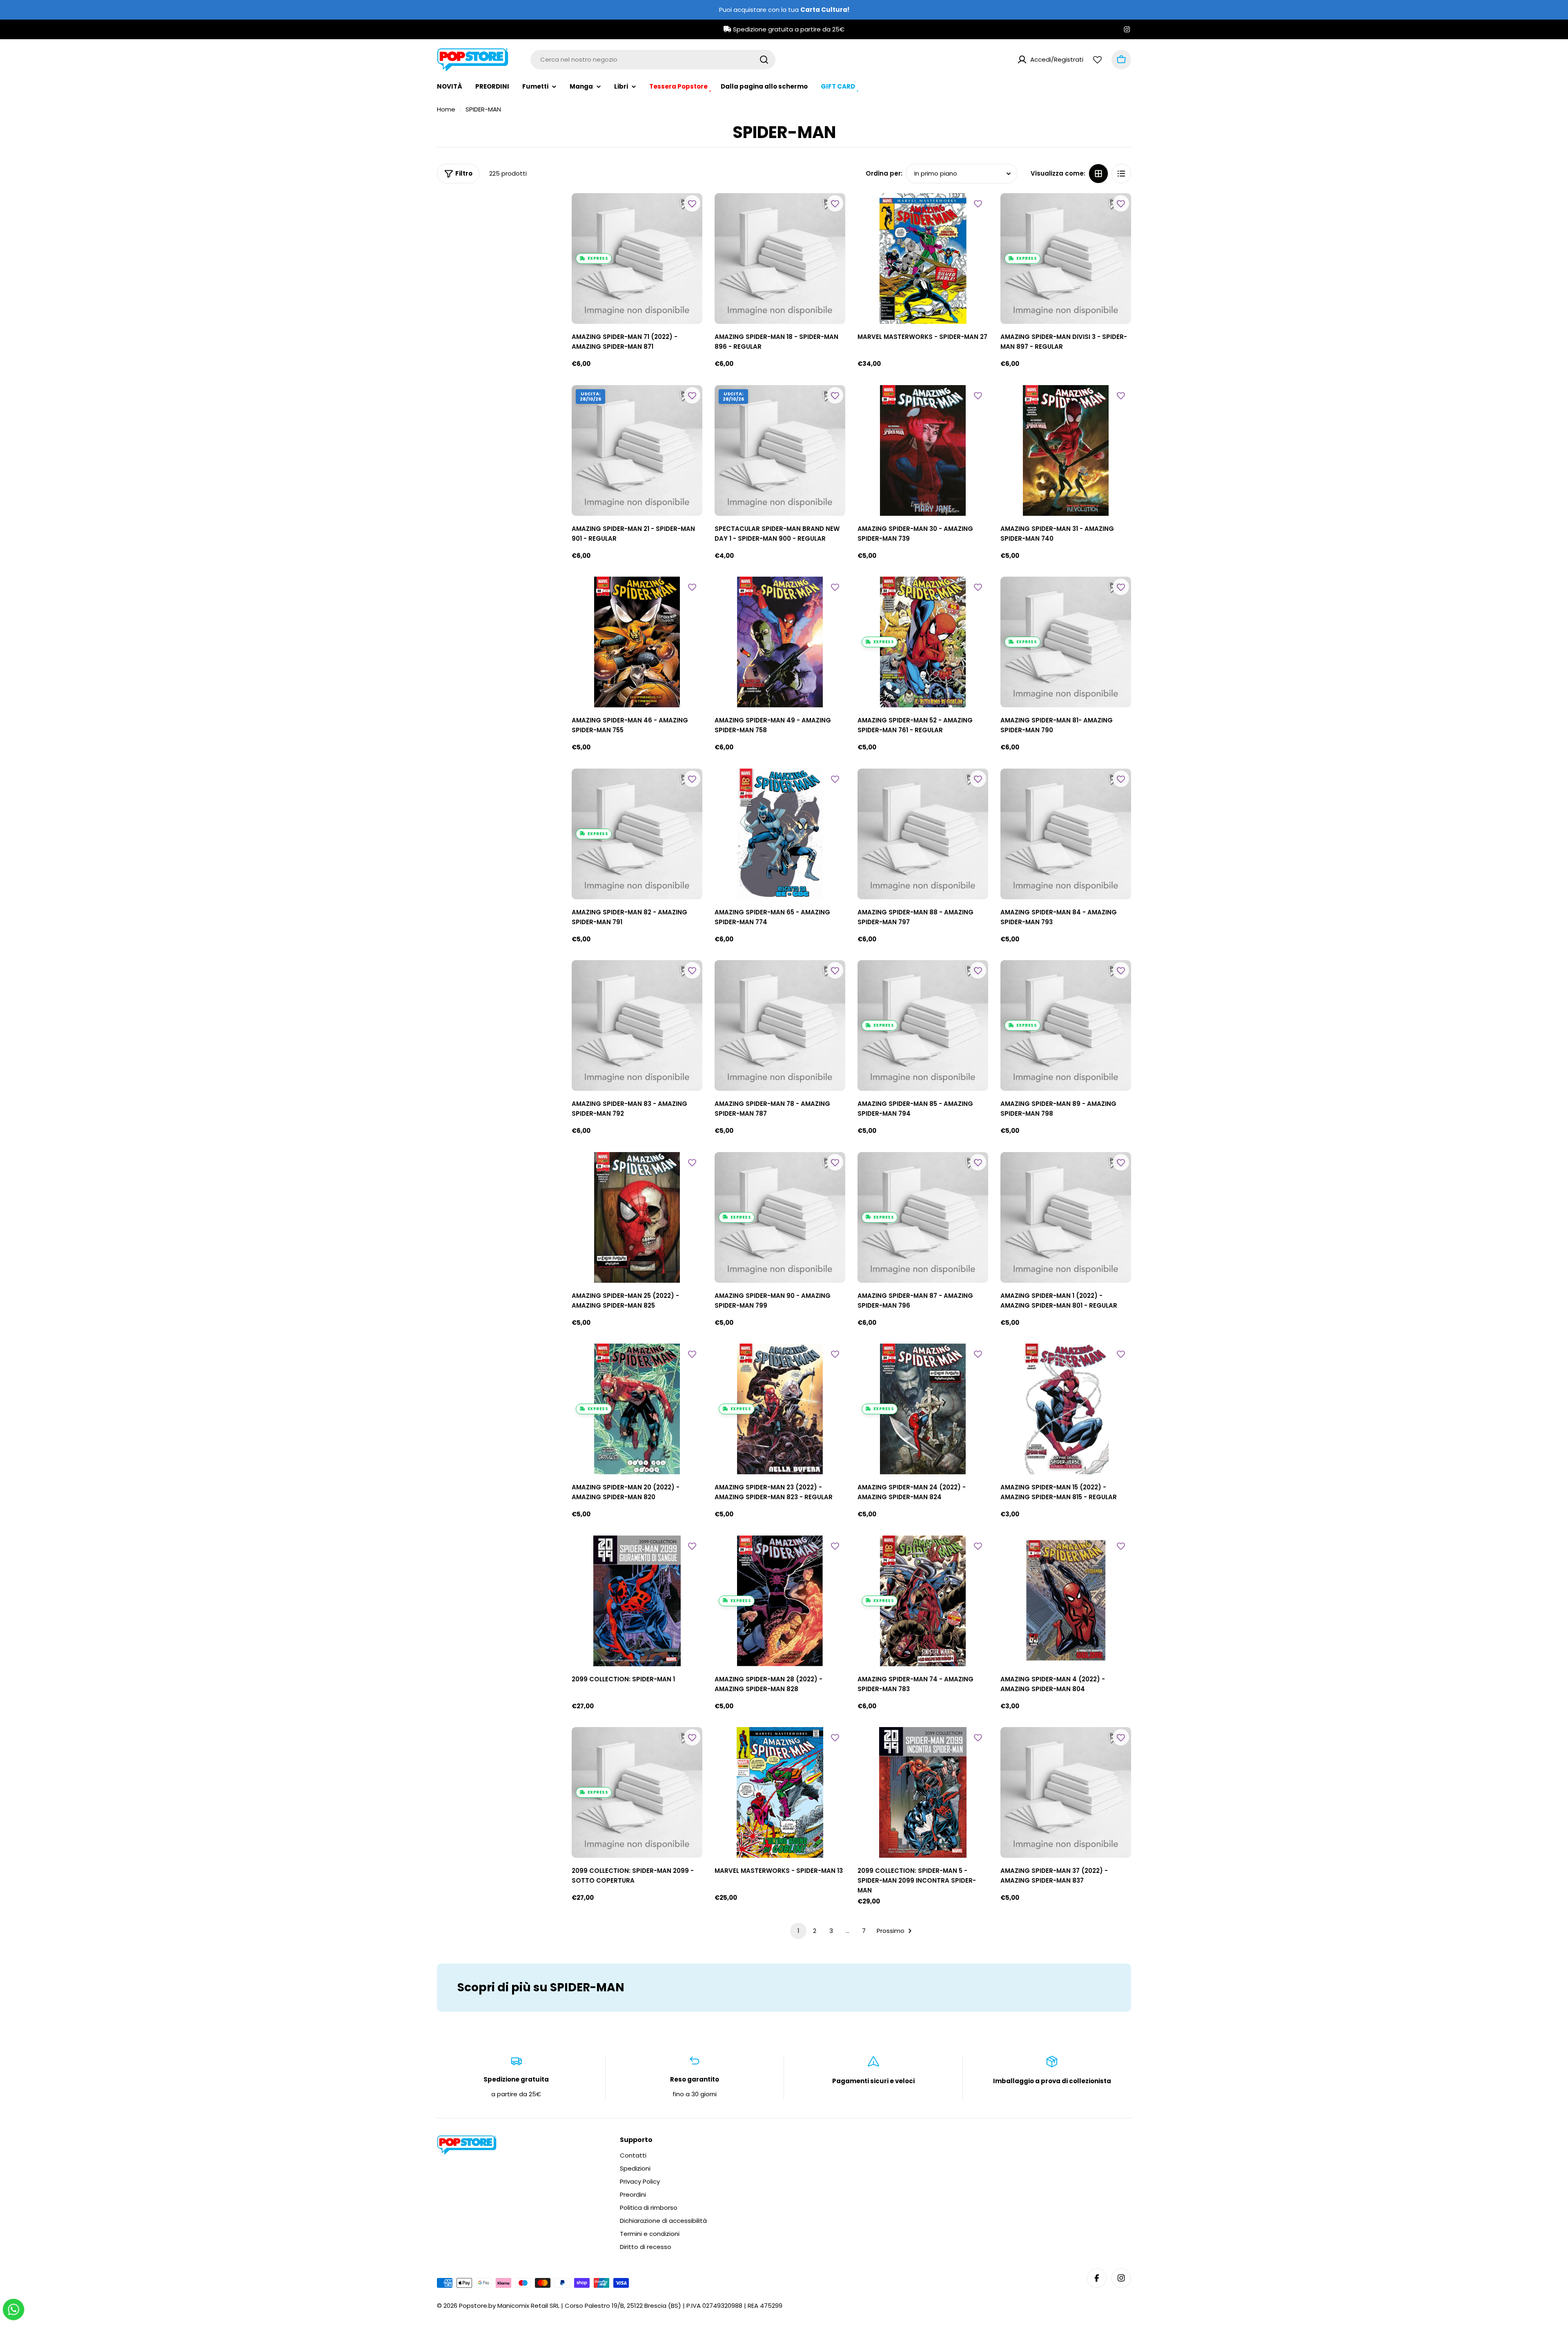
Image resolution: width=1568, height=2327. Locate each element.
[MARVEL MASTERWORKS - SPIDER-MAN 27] (923, 259)
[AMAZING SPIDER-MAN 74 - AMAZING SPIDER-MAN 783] (923, 1601)
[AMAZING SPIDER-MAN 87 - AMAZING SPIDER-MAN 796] (923, 1217)
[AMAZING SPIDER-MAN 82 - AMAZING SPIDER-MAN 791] (637, 834)
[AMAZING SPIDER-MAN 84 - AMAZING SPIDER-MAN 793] (1066, 834)
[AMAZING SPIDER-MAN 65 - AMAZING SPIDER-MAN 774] (780, 834)
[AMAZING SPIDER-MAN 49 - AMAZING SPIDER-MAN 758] (780, 642)
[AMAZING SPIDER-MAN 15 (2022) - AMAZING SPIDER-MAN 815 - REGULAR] (1066, 1409)
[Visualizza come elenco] (1121, 174)
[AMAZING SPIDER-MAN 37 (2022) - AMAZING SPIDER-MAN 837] (1066, 1792)
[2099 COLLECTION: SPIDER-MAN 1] (637, 1601)
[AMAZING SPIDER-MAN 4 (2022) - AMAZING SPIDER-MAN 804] (1066, 1601)
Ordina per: (884, 173)
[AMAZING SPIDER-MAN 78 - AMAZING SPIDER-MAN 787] (780, 1025)
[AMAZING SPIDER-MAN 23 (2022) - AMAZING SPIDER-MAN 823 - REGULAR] (780, 1409)
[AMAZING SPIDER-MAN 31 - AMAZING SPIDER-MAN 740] (1066, 450)
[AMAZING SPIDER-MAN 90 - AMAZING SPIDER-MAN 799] (780, 1217)
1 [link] (798, 1931)
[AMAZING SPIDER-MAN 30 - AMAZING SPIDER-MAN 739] (923, 450)
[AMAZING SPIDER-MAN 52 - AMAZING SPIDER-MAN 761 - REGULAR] (923, 642)
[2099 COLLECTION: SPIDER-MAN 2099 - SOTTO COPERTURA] (637, 1792)
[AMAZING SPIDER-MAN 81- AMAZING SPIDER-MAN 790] (1066, 642)
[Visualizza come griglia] (1098, 174)
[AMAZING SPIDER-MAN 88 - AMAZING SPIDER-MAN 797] (923, 834)
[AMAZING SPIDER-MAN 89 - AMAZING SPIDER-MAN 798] (1066, 1025)
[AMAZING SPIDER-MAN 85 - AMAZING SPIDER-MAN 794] (923, 1025)
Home (446, 109)
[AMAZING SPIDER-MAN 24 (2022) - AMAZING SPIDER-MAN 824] (923, 1409)
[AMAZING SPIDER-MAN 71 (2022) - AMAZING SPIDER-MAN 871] (637, 259)
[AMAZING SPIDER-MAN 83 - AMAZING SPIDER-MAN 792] (637, 1025)
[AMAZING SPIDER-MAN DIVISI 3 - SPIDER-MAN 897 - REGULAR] (1066, 259)
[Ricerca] (764, 60)
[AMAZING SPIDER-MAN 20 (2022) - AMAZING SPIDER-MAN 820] (637, 1409)
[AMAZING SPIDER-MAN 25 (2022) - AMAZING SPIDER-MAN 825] (637, 1217)
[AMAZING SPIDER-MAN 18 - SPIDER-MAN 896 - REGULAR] (780, 259)
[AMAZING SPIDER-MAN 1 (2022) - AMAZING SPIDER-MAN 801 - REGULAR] (1066, 1217)
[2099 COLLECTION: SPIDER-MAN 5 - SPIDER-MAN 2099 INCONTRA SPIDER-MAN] (923, 1792)
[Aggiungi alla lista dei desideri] (692, 203)
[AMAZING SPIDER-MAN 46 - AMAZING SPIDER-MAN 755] (637, 642)
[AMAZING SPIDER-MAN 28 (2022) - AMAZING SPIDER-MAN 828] (780, 1601)
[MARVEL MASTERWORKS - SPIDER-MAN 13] (780, 1792)
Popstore (473, 2306)
